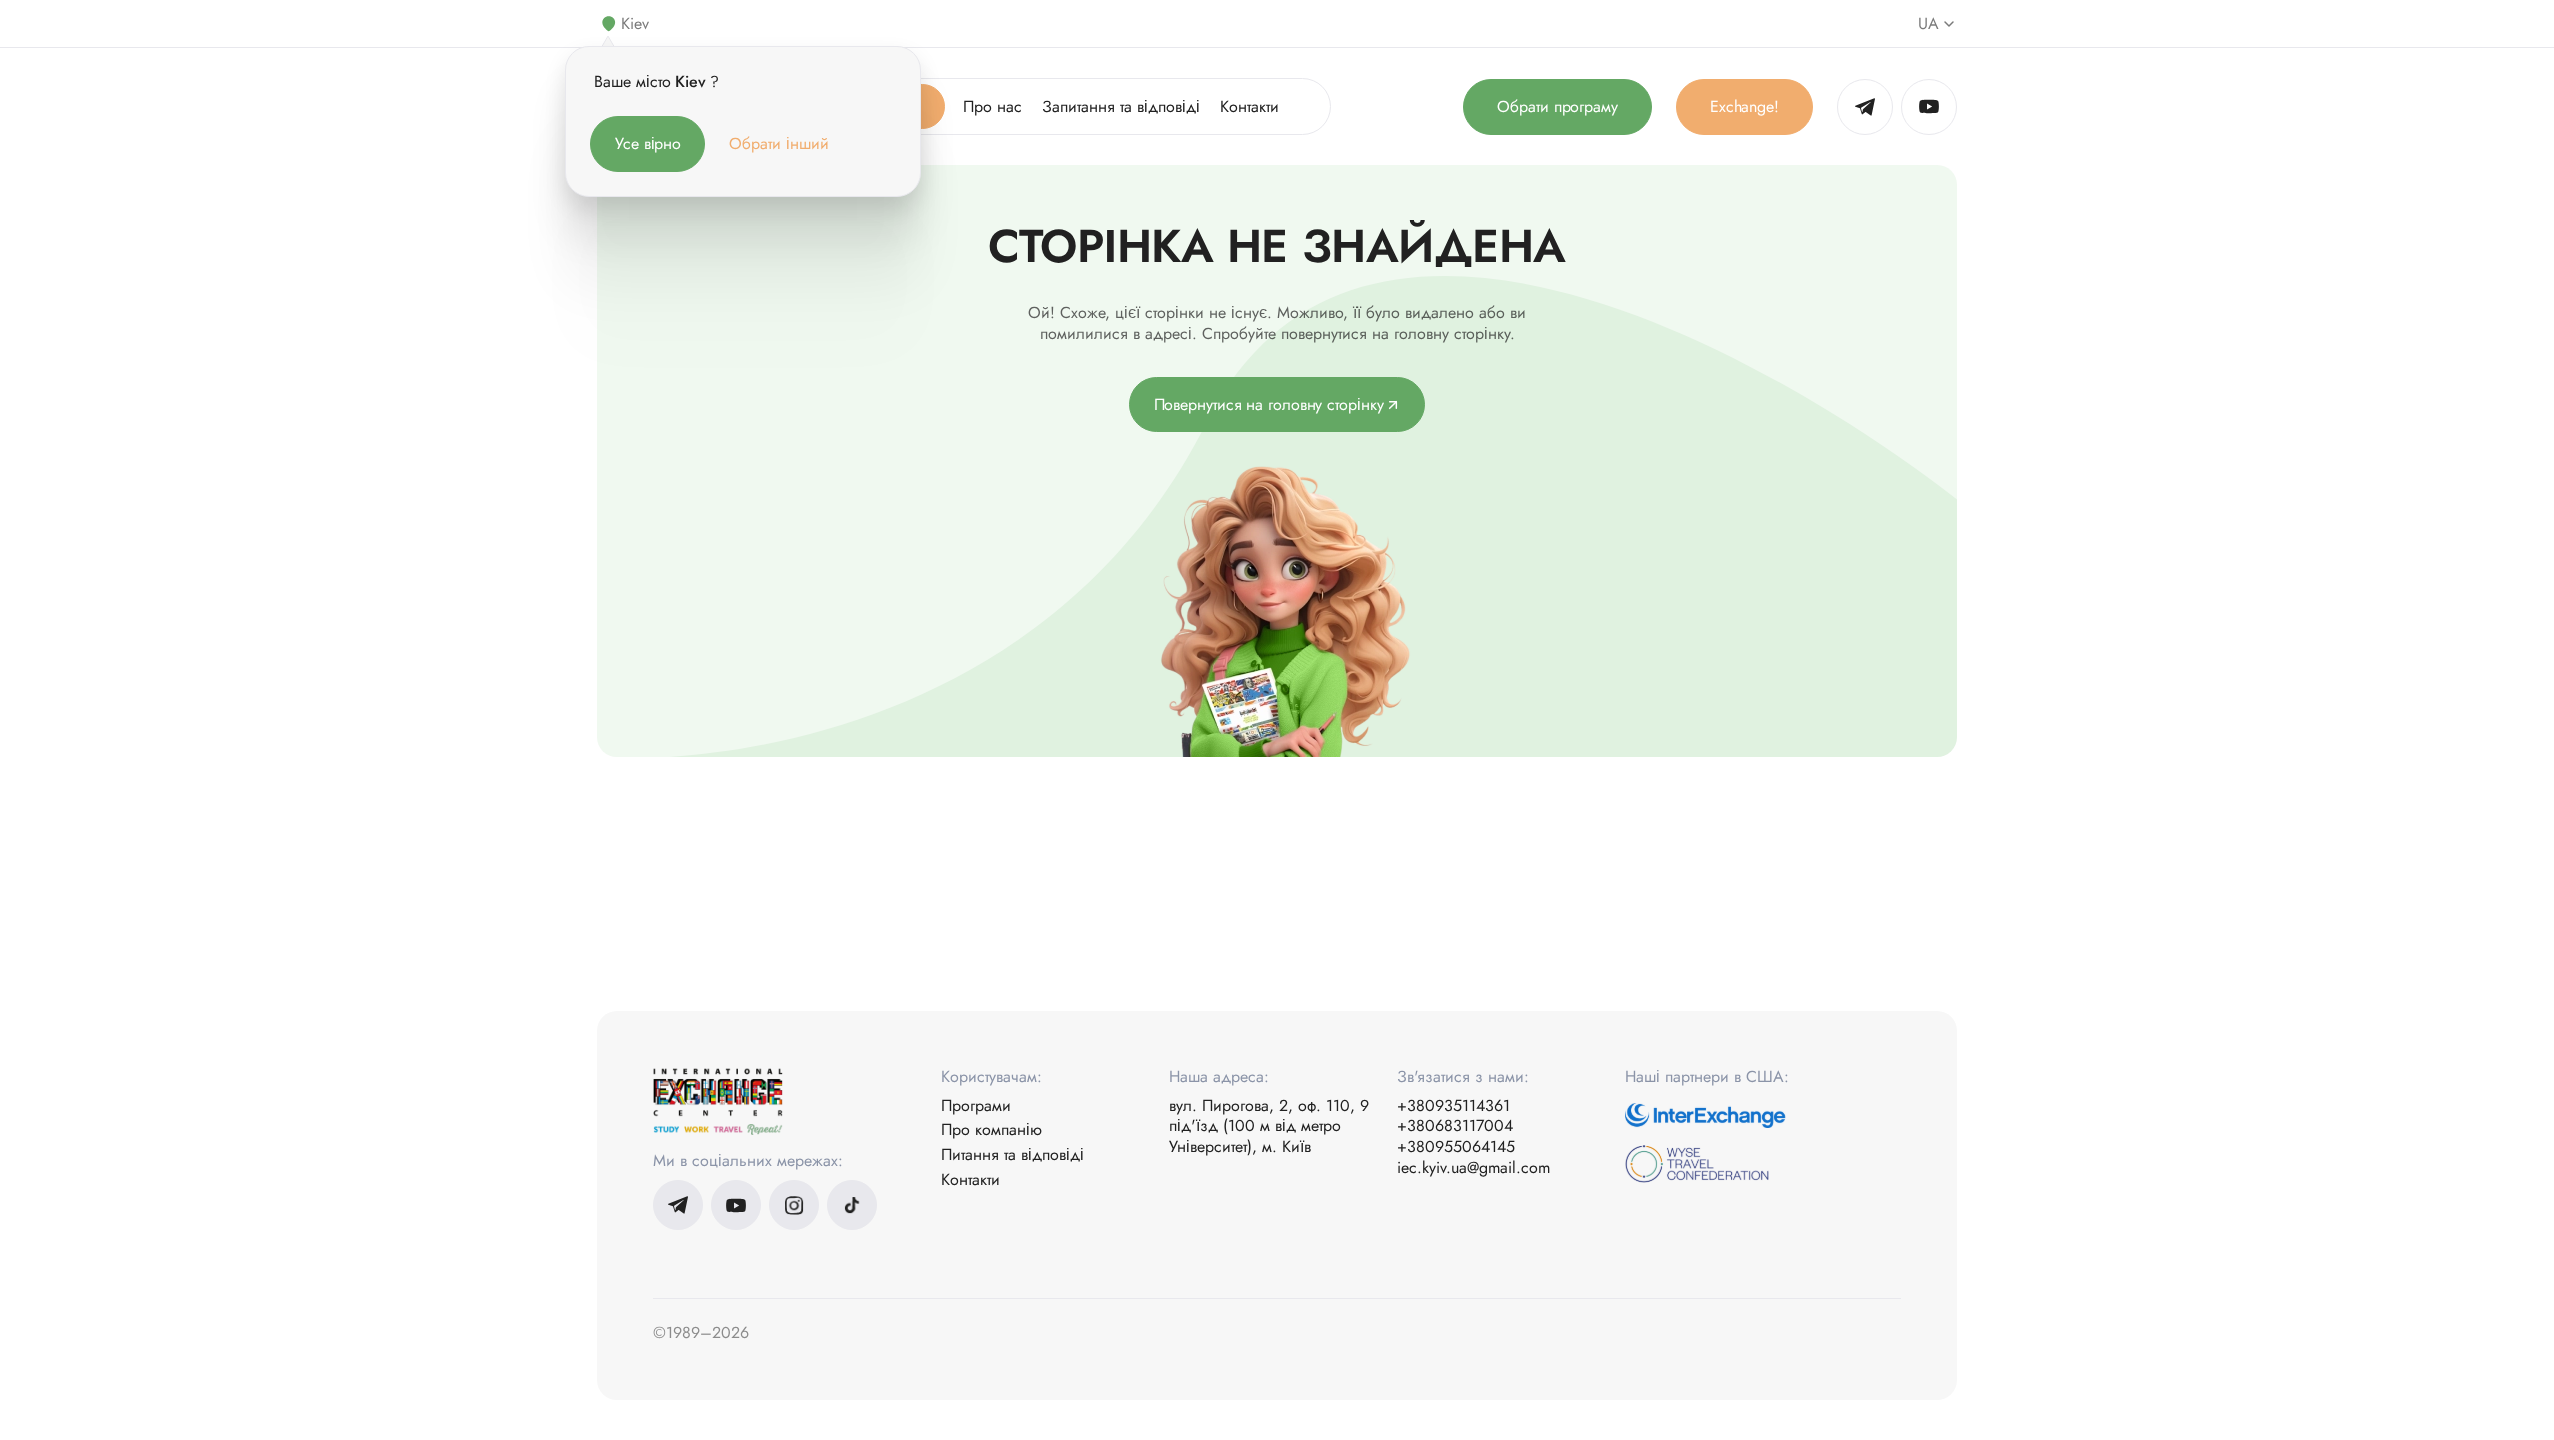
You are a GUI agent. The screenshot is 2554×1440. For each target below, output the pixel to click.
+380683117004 (1455, 1126)
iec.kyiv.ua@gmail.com (1473, 1168)
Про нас (992, 106)
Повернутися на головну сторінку (1269, 404)
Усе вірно (648, 143)
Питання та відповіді (1012, 1155)
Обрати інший (779, 143)
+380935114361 (1453, 1106)
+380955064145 (1456, 1147)
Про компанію (991, 1130)
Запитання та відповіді (1121, 106)
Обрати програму (1557, 106)
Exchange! (1744, 106)
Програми (976, 1106)
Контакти (1249, 106)
